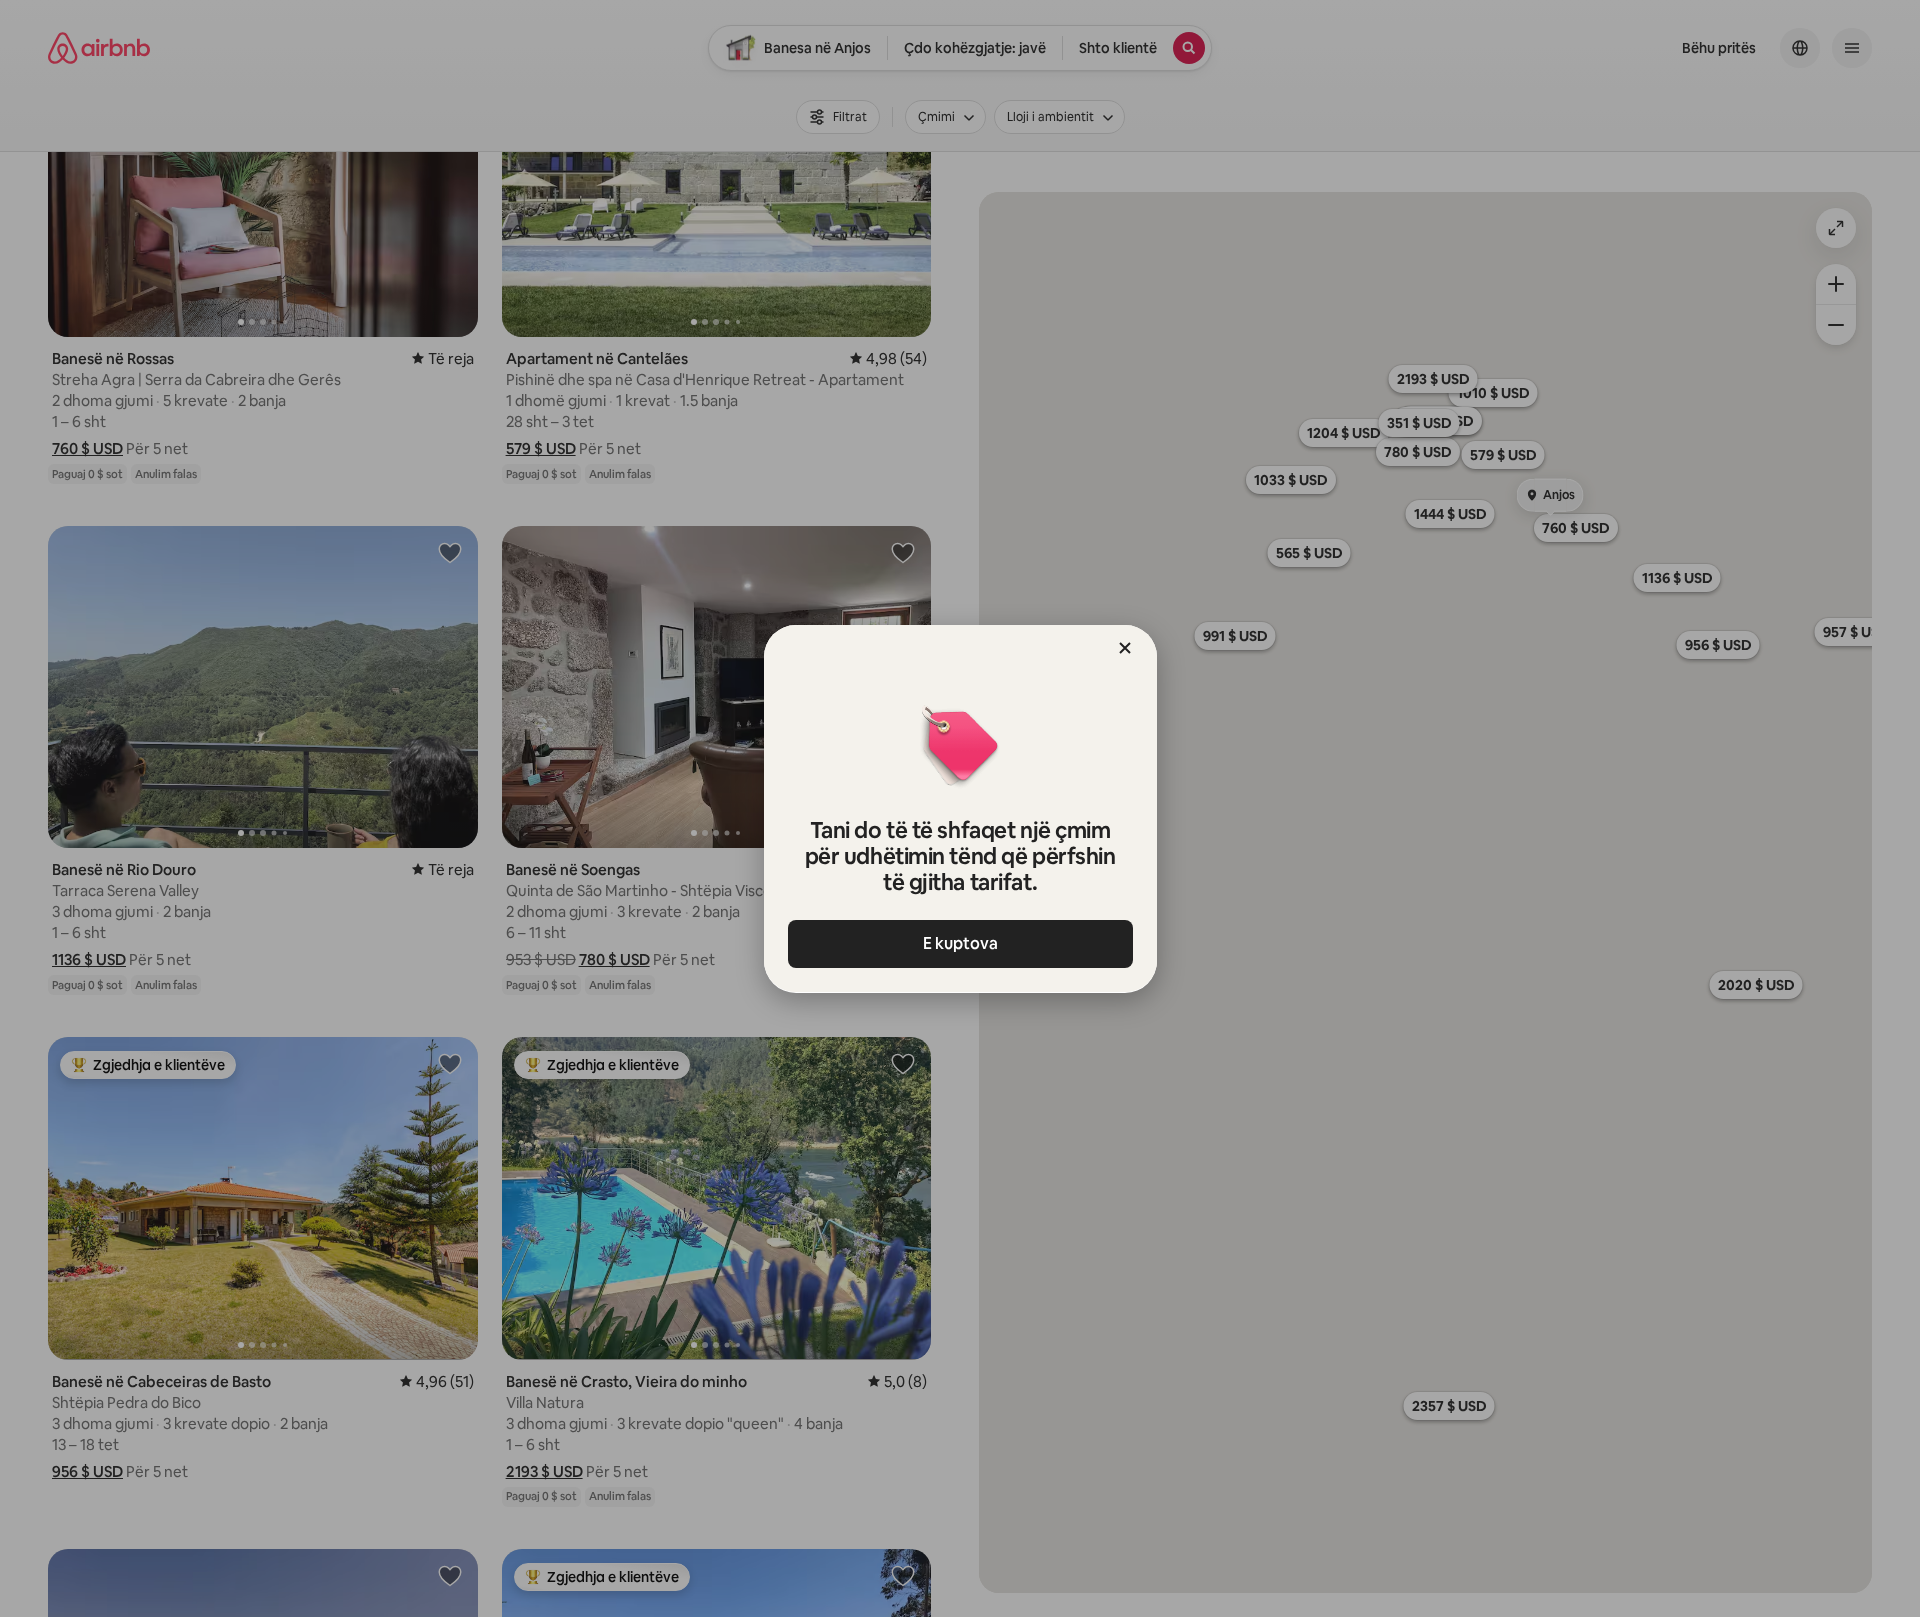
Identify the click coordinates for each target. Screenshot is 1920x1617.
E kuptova (960, 943)
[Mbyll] (1125, 648)
